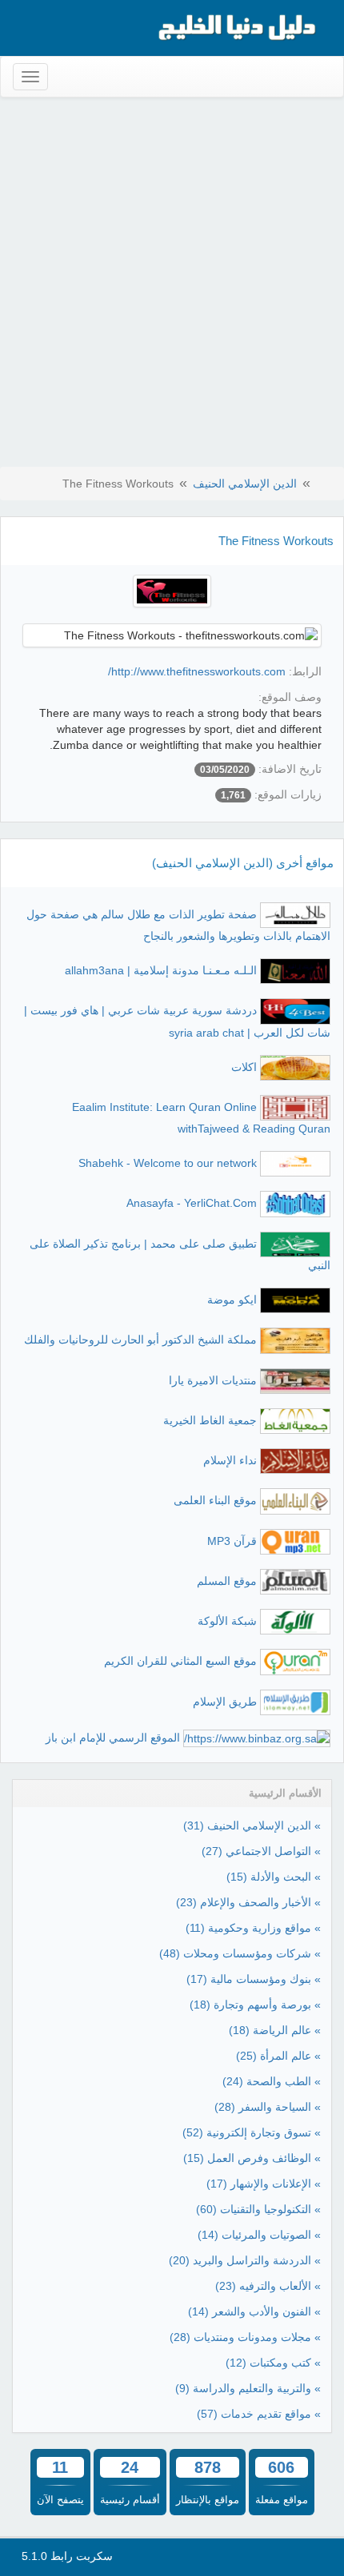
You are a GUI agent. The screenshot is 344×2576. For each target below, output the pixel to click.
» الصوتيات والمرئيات (259, 2235)
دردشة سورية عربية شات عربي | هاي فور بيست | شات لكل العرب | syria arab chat (177, 1021)
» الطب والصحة (272, 2081)
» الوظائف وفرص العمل (252, 2158)
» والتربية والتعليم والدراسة (248, 2388)
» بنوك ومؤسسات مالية (254, 1979)
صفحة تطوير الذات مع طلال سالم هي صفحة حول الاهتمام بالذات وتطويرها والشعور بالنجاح (178, 925)
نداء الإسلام (230, 1460)
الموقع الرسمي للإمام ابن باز (113, 1738)
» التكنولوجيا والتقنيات (258, 2209)
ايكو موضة (232, 1300)
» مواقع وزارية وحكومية (253, 1928)
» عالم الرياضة (275, 2030)
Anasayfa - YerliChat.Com (192, 1203)
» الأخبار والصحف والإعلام (248, 1902)
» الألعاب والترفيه (268, 2286)
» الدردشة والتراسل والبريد (245, 2260)
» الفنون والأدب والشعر (254, 2311)
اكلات (244, 1066)
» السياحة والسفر (268, 2107)
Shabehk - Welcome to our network (168, 1163)
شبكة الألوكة (227, 1621)
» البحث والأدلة (274, 1877)
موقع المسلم (227, 1581)
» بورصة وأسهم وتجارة (255, 2005)
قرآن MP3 (232, 1540)
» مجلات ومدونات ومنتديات (245, 2337)
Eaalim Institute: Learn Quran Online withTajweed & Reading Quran (201, 1118)
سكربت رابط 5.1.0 (67, 2556)
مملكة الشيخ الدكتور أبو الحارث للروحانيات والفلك (140, 1340)
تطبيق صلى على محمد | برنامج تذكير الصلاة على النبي (180, 1254)
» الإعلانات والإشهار (264, 2184)
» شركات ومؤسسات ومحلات (240, 1953)
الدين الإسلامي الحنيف (245, 484)
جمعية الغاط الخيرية (210, 1420)
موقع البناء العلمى (215, 1500)
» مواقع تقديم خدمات (259, 2414)
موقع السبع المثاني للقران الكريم (180, 1661)
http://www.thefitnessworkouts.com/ (197, 671)
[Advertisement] (172, 285)
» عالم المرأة (278, 2056)
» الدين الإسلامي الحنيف (252, 1825)
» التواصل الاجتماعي (261, 1851)
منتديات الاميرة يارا (213, 1380)
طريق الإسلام (225, 1702)
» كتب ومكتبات (273, 2363)
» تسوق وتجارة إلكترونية (252, 2132)
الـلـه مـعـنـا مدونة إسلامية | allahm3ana (161, 970)
